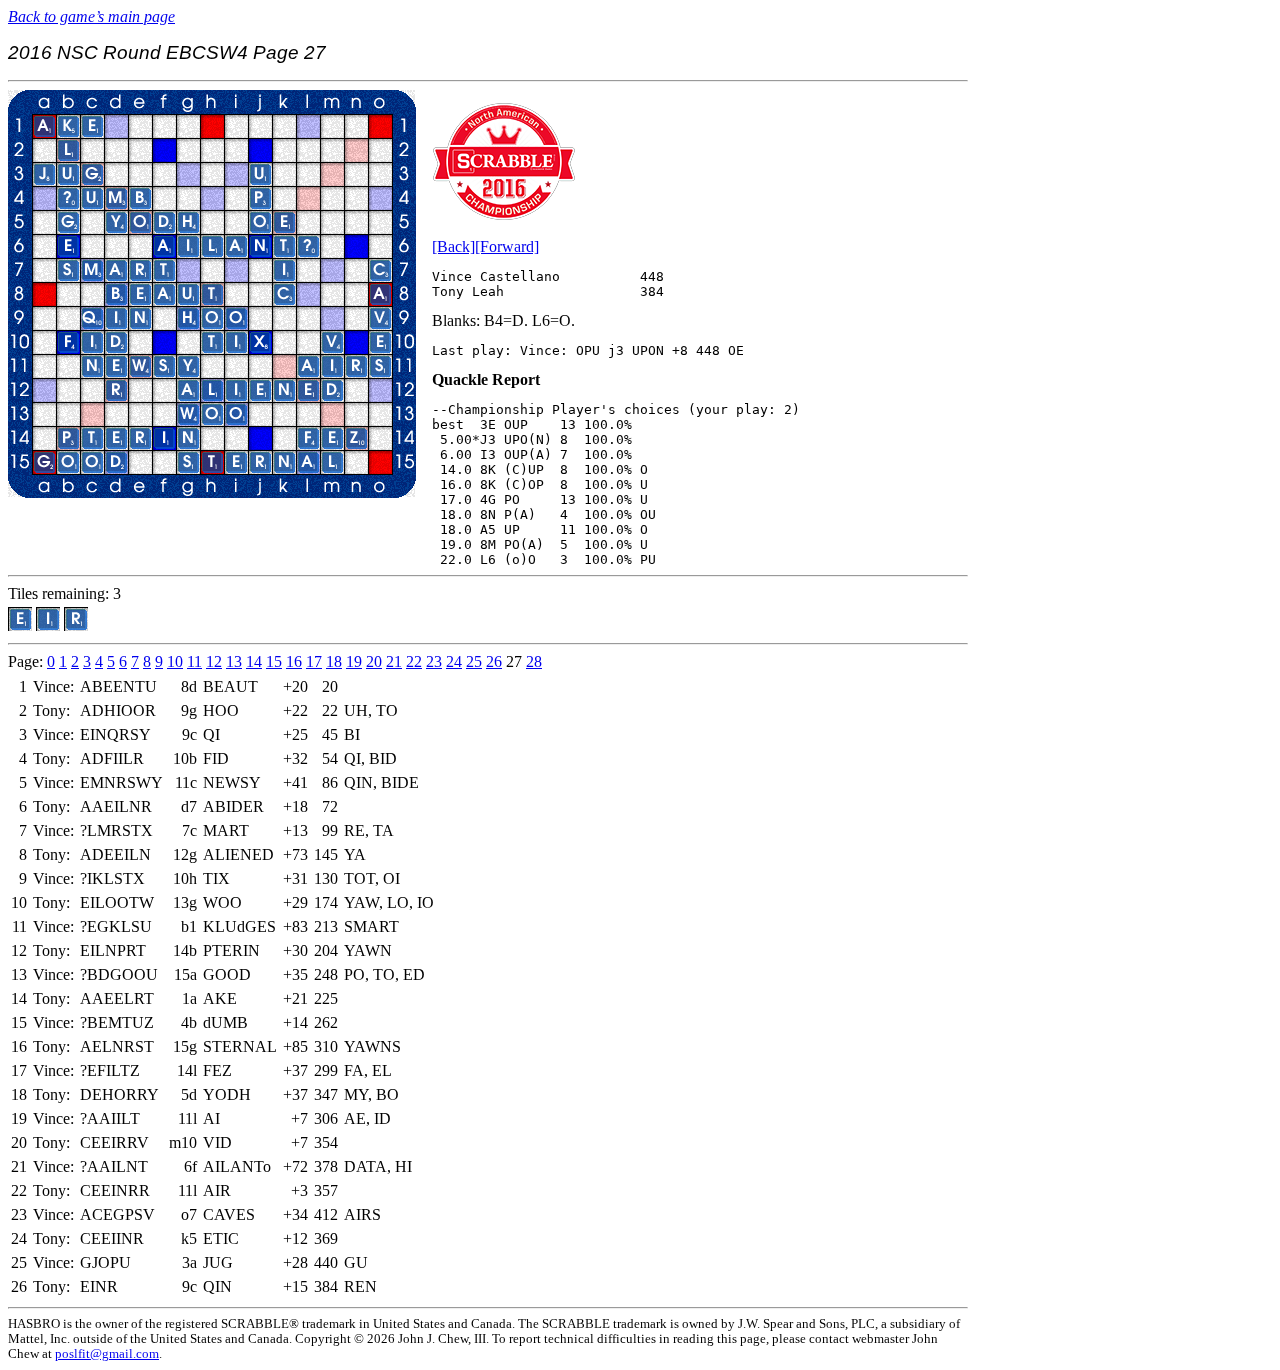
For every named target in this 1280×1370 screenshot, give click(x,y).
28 (534, 661)
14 (254, 661)
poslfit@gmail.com (107, 1354)
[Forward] (507, 246)
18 (334, 661)
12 (214, 661)
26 (494, 661)
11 (194, 661)
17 (314, 661)
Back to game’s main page (91, 16)
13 (234, 661)
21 (394, 661)
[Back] (453, 246)
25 (474, 661)
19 (354, 661)
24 (454, 661)
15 (274, 661)
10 (175, 661)
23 (434, 661)
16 (294, 661)
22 (414, 661)
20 (374, 661)
